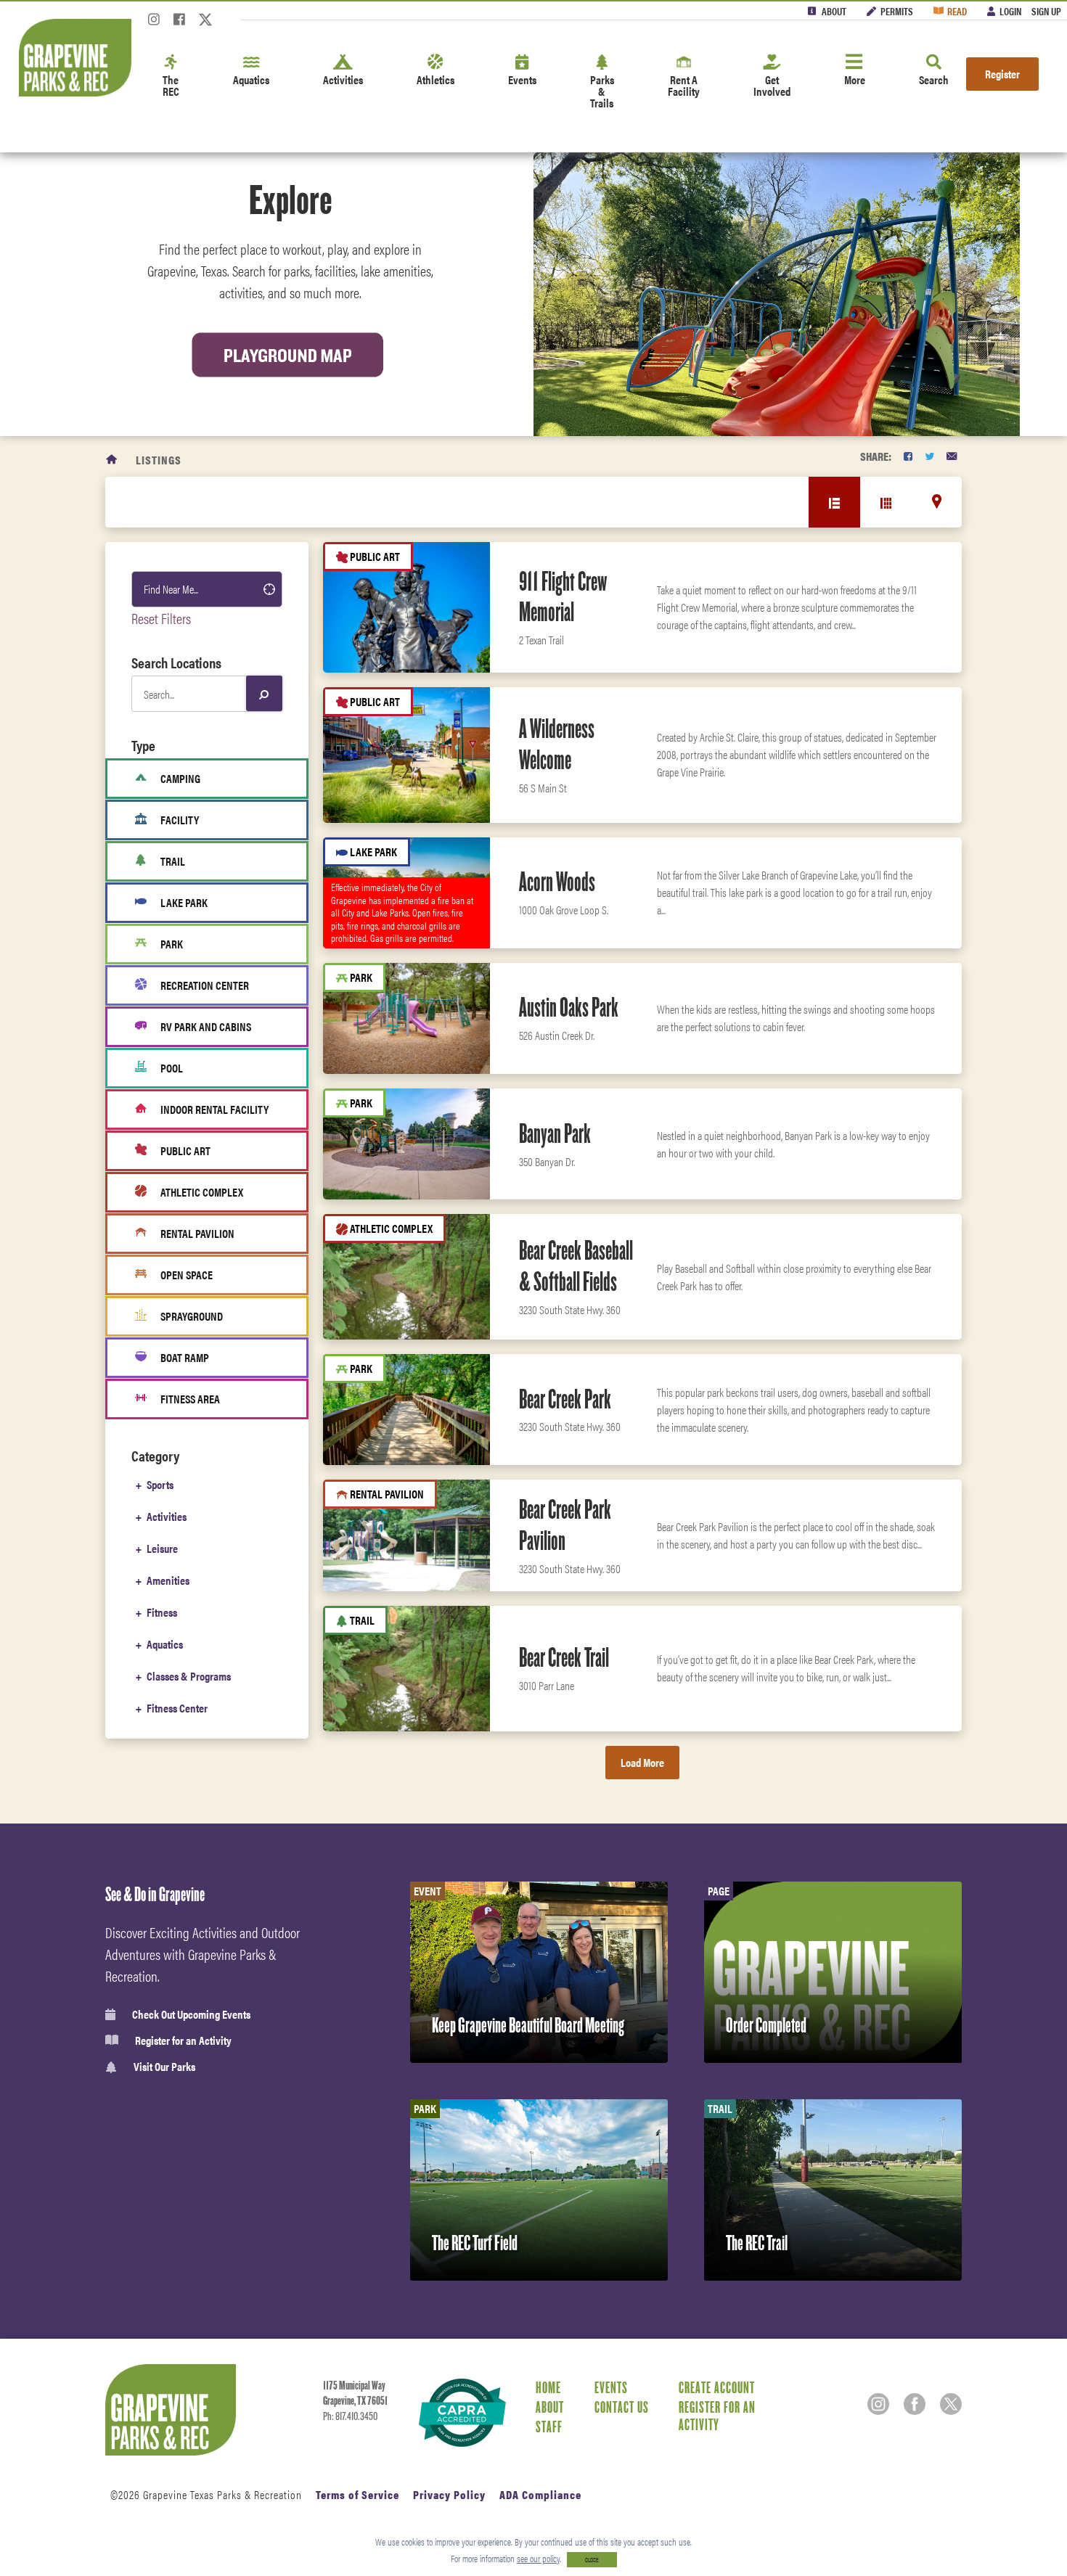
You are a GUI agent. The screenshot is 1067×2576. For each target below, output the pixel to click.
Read (957, 11)
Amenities (168, 1580)
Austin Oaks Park (569, 1007)
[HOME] (112, 460)
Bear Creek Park (565, 1399)
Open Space (187, 1275)
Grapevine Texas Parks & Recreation (222, 2494)
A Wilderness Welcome (557, 744)
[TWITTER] (929, 456)
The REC (171, 85)
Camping (180, 778)
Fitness (162, 1612)
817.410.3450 (356, 2416)
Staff (549, 2427)
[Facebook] (179, 24)
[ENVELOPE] (952, 456)
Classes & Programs (189, 1676)
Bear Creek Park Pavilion (565, 1525)
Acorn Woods (557, 882)
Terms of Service (357, 2494)
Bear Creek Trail (564, 1657)
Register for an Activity (183, 2040)
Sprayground (192, 1316)
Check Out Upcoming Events (191, 2014)
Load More (642, 1762)
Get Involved (772, 85)
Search (934, 79)
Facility (180, 820)
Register (1002, 74)
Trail (173, 861)
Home (548, 2387)
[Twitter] (205, 24)
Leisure (162, 1548)
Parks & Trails (602, 91)
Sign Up (1046, 11)
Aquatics (251, 79)
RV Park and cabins (206, 1026)
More (855, 79)
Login (1010, 11)
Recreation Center (205, 985)
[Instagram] (154, 24)
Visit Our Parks (164, 2067)
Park (172, 944)
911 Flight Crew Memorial (563, 597)
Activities (343, 79)
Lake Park (184, 902)
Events (522, 79)
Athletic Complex (202, 1192)
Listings (159, 460)
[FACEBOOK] (908, 456)
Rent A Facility (684, 85)
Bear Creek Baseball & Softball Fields (576, 1266)
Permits (897, 11)
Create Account (717, 2387)
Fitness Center (177, 1708)
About (834, 11)
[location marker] (937, 501)
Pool (172, 1068)
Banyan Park (555, 1133)
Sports (160, 1484)
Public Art (185, 1150)
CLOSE (592, 2560)
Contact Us (622, 2407)
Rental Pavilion (197, 1233)
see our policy (538, 2558)
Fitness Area (190, 1399)
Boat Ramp (185, 1357)
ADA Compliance (540, 2494)
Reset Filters (161, 618)
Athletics (436, 79)
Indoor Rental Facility (214, 1109)
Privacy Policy (449, 2494)
